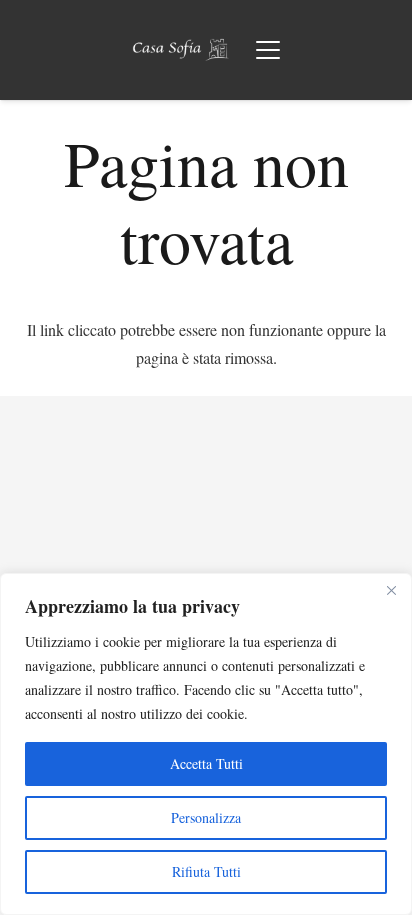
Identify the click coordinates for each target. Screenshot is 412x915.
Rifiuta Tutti (206, 871)
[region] (206, 744)
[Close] (391, 590)
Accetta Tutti (206, 763)
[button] (268, 50)
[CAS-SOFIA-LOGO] (180, 50)
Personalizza (206, 817)
